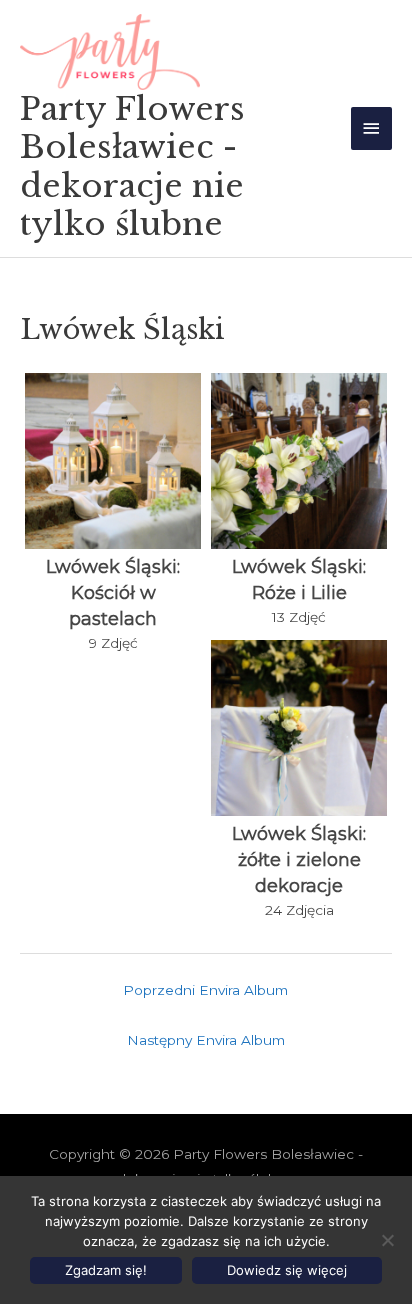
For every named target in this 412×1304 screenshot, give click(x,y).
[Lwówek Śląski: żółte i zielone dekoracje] (299, 728)
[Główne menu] (372, 128)
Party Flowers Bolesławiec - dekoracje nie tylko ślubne (132, 166)
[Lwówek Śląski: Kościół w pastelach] (113, 461)
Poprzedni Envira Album (205, 990)
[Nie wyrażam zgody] (387, 1240)
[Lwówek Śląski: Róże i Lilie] (299, 461)
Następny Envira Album (206, 1040)
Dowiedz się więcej (287, 1270)
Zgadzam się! (106, 1270)
